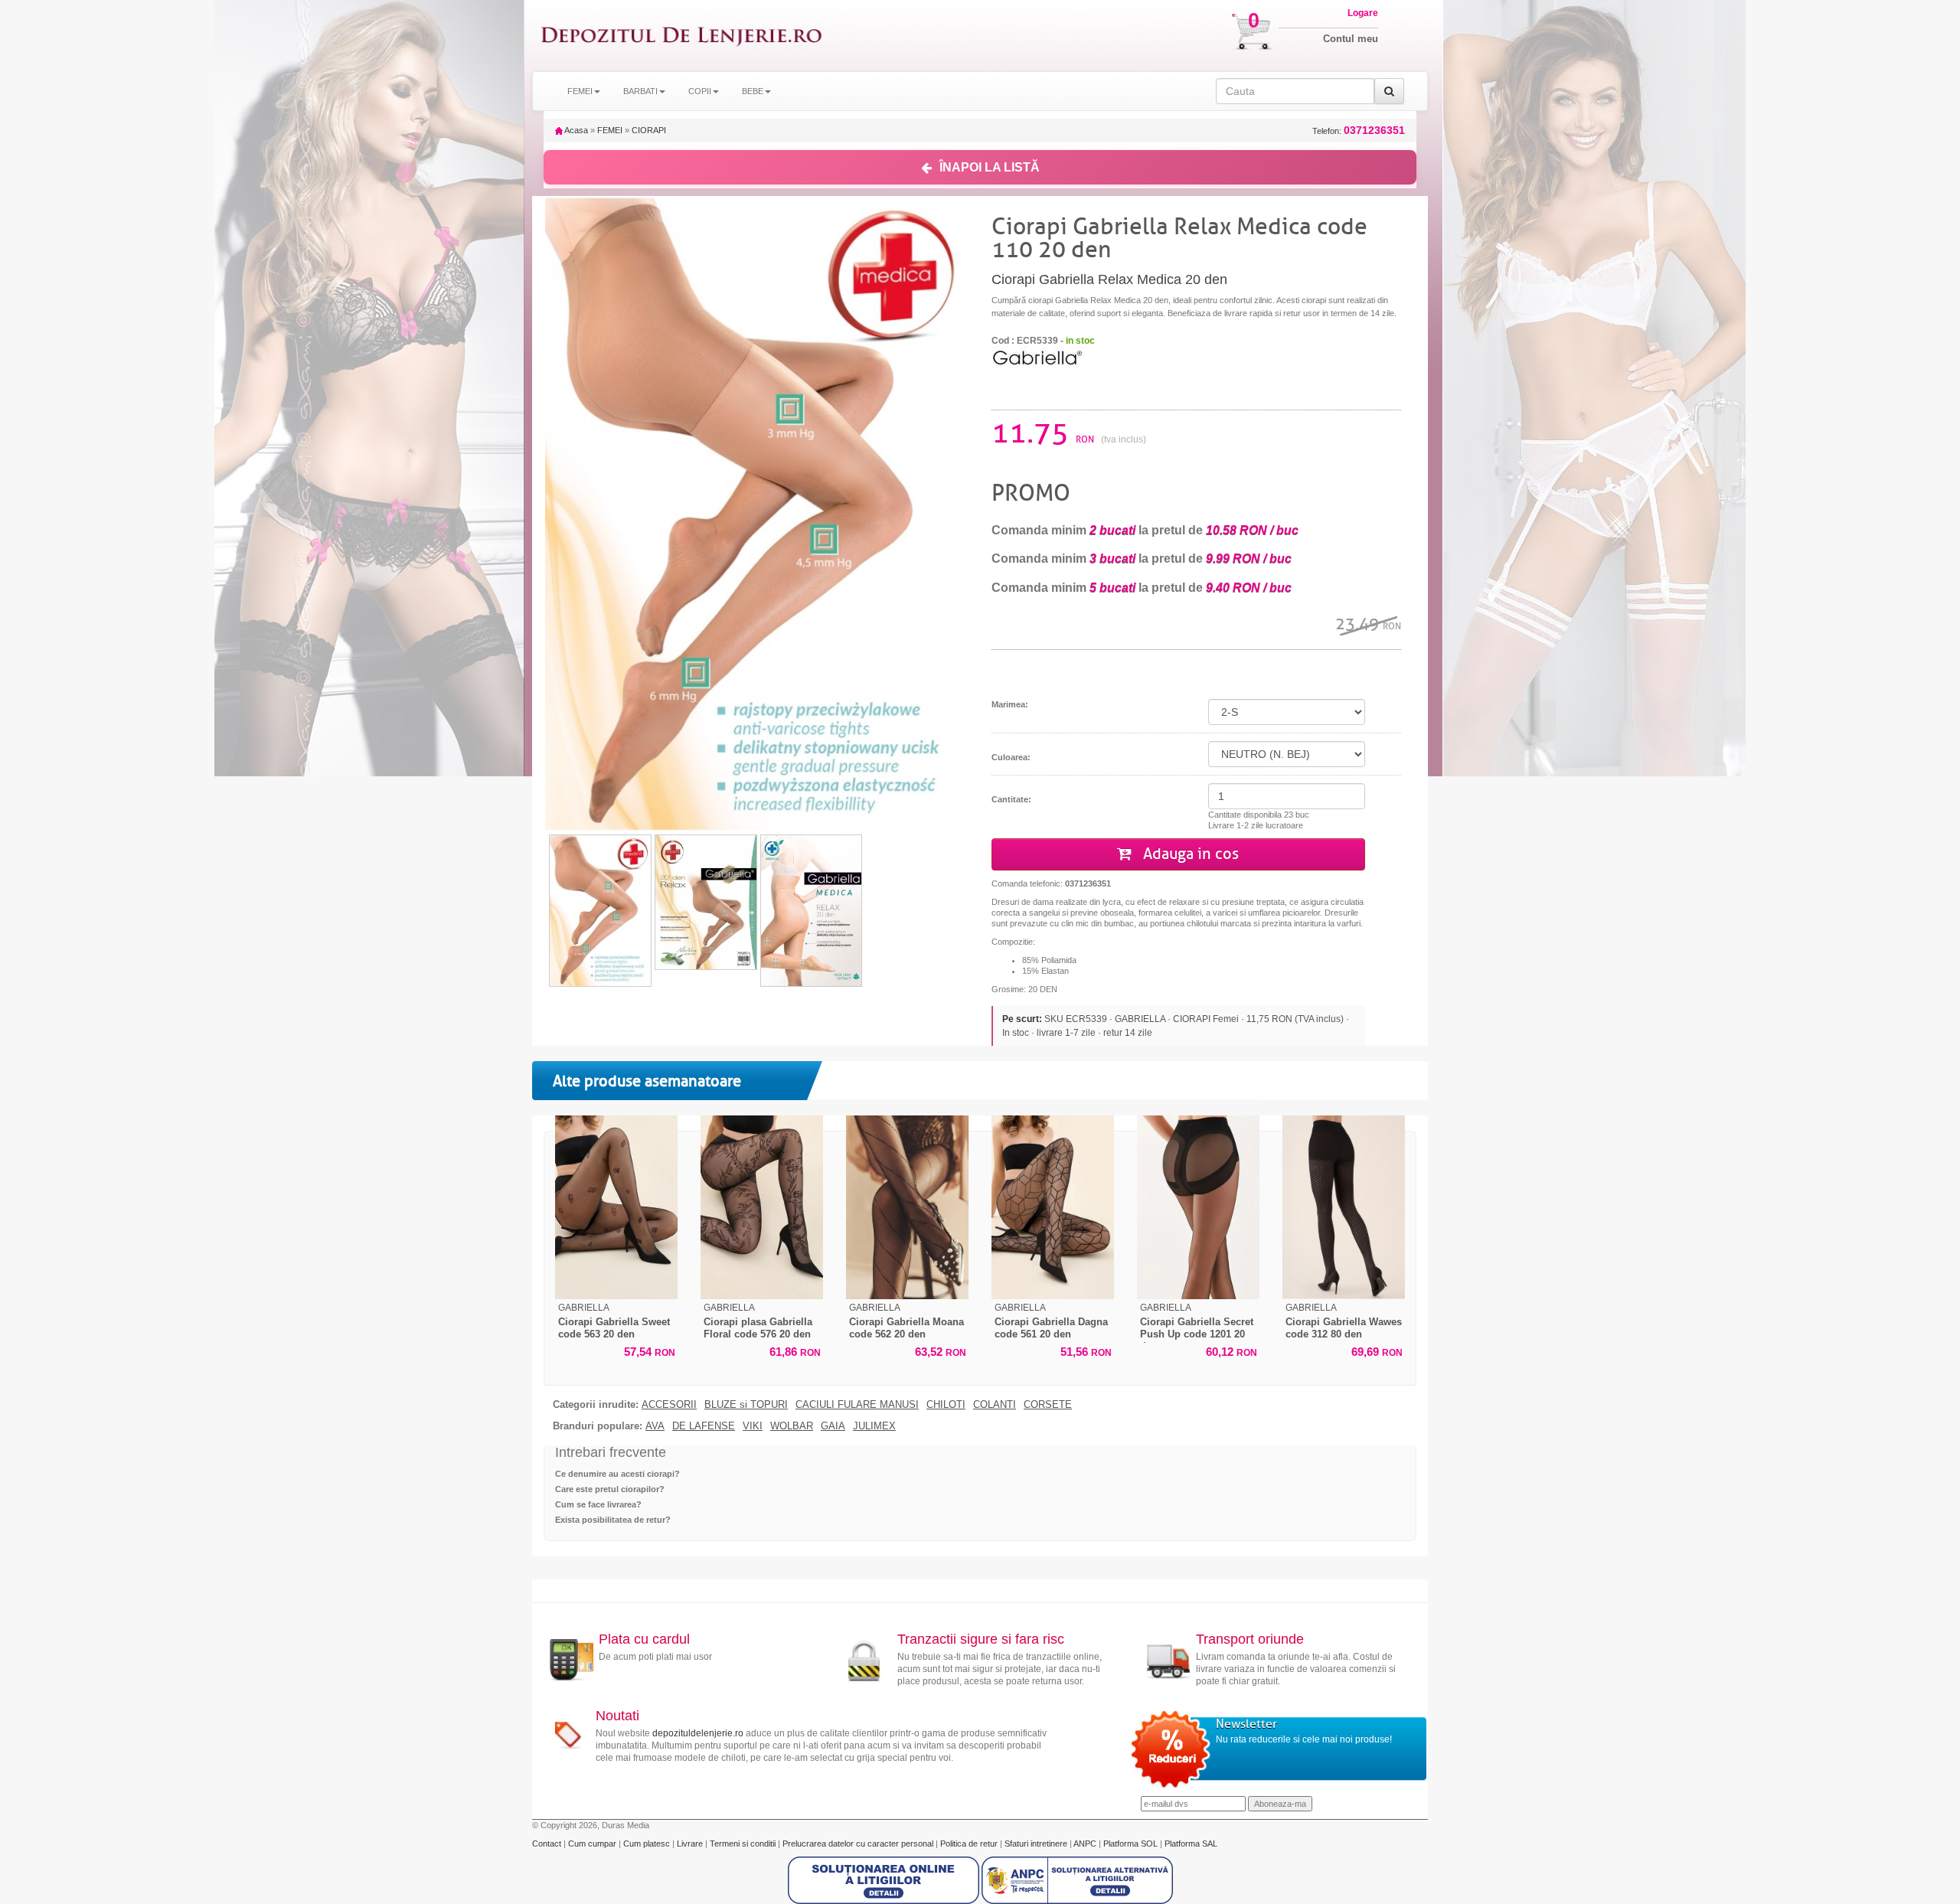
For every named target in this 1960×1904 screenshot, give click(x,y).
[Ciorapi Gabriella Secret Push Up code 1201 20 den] (1198, 1207)
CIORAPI (649, 130)
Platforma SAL (1191, 1844)
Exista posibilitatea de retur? (613, 1520)
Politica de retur (970, 1844)
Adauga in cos (1189, 854)
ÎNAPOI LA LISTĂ (990, 167)
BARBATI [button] (640, 91)
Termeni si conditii (744, 1844)
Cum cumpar (593, 1844)
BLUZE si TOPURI (746, 1405)
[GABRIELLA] (1037, 356)
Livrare (691, 1844)
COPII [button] (700, 91)
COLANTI (995, 1405)
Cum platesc (648, 1844)
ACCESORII (669, 1405)
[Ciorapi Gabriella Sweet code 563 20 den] (616, 1207)
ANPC (1085, 1844)
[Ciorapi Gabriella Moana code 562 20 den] (907, 1207)
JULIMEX (874, 1426)
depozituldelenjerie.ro (698, 1733)
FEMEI (610, 130)
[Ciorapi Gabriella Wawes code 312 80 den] (1344, 1207)
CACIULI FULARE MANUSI (857, 1405)
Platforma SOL (1130, 1844)
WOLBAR (792, 1426)
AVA (655, 1426)
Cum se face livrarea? (598, 1504)
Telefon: (1359, 131)
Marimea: (1010, 704)
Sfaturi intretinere (1037, 1844)
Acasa (575, 130)
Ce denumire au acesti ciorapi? (617, 1474)
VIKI (753, 1426)
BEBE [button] (753, 91)
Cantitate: (1011, 799)
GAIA (833, 1426)
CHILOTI (946, 1405)
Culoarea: (1011, 757)
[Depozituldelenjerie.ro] (681, 36)
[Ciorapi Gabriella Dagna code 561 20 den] (1053, 1207)
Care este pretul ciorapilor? (610, 1489)
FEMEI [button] (580, 91)
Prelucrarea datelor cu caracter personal (859, 1844)
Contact (548, 1844)
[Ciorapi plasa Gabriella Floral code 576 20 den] (762, 1207)
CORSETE (1048, 1405)
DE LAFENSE (704, 1426)
